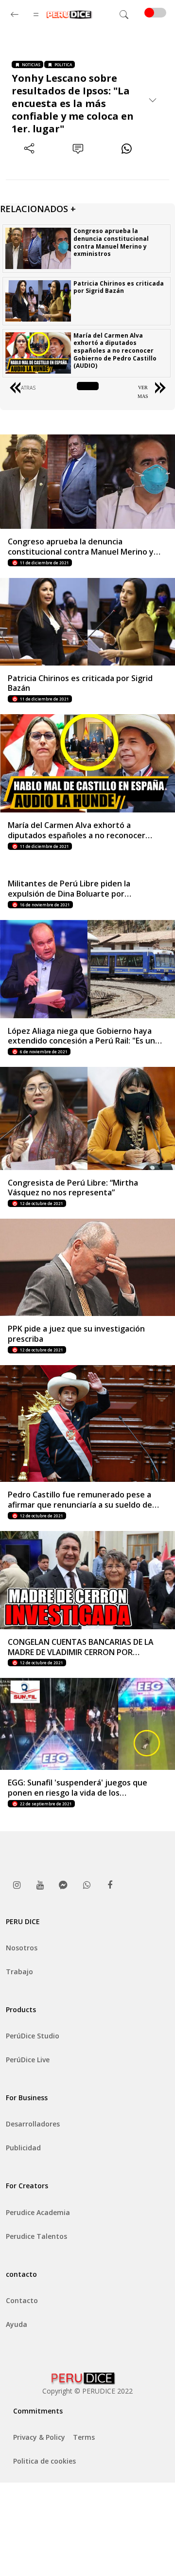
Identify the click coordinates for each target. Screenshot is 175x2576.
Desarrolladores (33, 2124)
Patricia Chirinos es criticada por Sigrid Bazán (119, 287)
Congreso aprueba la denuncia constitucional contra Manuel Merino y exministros (111, 242)
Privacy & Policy (39, 2437)
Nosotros (22, 1948)
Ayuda (17, 2324)
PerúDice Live (28, 2060)
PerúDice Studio (33, 2036)
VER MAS (143, 392)
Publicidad (23, 2148)
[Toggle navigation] (124, 15)
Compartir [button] (29, 165)
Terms (84, 2437)
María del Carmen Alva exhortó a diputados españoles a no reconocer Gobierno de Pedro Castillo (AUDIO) (115, 351)
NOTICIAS (31, 64)
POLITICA (63, 64)
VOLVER (88, 387)
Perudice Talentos (36, 2236)
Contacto (22, 2300)
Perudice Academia (38, 2212)
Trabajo (19, 1972)
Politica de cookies (44, 2461)
